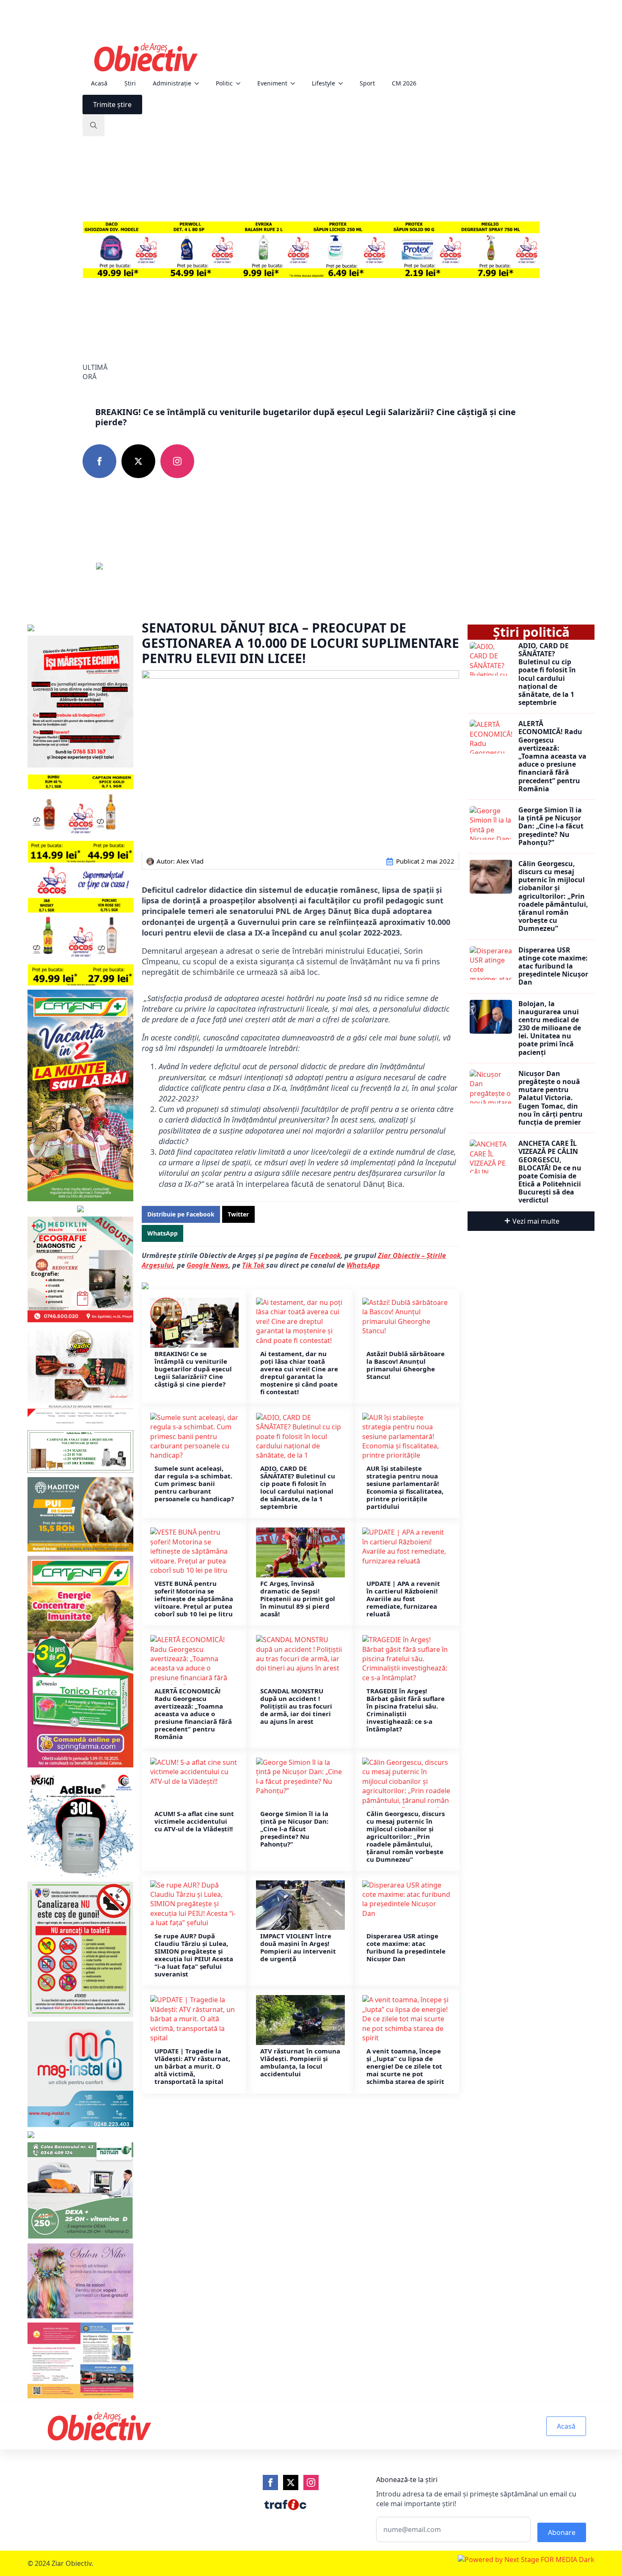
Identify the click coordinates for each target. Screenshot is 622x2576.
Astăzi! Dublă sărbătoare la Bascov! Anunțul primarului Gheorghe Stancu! (406, 1365)
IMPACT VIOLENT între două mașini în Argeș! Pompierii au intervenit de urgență (298, 1947)
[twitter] (138, 461)
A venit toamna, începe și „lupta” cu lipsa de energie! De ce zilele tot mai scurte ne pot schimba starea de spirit (405, 2066)
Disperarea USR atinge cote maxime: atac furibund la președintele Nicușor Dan (406, 1947)
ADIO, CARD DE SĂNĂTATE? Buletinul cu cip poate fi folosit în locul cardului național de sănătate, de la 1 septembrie (298, 1487)
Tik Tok (254, 1265)
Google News (208, 1265)
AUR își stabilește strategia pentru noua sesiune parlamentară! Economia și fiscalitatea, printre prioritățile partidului (405, 1487)
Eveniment (272, 83)
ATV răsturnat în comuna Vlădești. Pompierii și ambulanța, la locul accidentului (300, 2062)
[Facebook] (270, 2482)
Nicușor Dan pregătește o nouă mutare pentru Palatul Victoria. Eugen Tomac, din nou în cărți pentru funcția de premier (550, 1098)
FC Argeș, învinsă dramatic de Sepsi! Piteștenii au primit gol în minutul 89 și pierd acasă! (298, 1599)
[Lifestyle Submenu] (343, 83)
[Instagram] (311, 2482)
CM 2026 (404, 83)
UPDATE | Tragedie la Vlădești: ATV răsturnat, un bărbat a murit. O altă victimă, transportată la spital (192, 2066)
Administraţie (172, 83)
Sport (367, 83)
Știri (130, 83)
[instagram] (177, 461)
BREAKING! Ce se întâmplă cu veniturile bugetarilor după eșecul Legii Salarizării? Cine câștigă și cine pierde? (305, 417)
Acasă (99, 83)
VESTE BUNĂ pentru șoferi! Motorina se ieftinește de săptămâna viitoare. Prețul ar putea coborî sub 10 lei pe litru (194, 1599)
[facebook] (99, 461)
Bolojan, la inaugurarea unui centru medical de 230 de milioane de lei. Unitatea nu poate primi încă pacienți (550, 1028)
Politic (224, 83)
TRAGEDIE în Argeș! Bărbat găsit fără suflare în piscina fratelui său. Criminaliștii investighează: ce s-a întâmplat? (406, 1710)
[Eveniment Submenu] (295, 83)
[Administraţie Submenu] (199, 83)
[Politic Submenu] (241, 83)
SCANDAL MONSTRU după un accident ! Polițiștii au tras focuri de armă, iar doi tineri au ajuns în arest (296, 1706)
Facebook (325, 1255)
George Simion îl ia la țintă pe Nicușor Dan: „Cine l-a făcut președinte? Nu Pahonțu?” (294, 1829)
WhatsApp (363, 1265)
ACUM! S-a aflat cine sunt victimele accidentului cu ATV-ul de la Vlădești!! (194, 1821)
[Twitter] (291, 2482)
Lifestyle (323, 83)
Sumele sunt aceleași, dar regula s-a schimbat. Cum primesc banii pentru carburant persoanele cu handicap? (194, 1483)
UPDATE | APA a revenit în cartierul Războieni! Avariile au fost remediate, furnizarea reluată (403, 1599)
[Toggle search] (94, 125)
